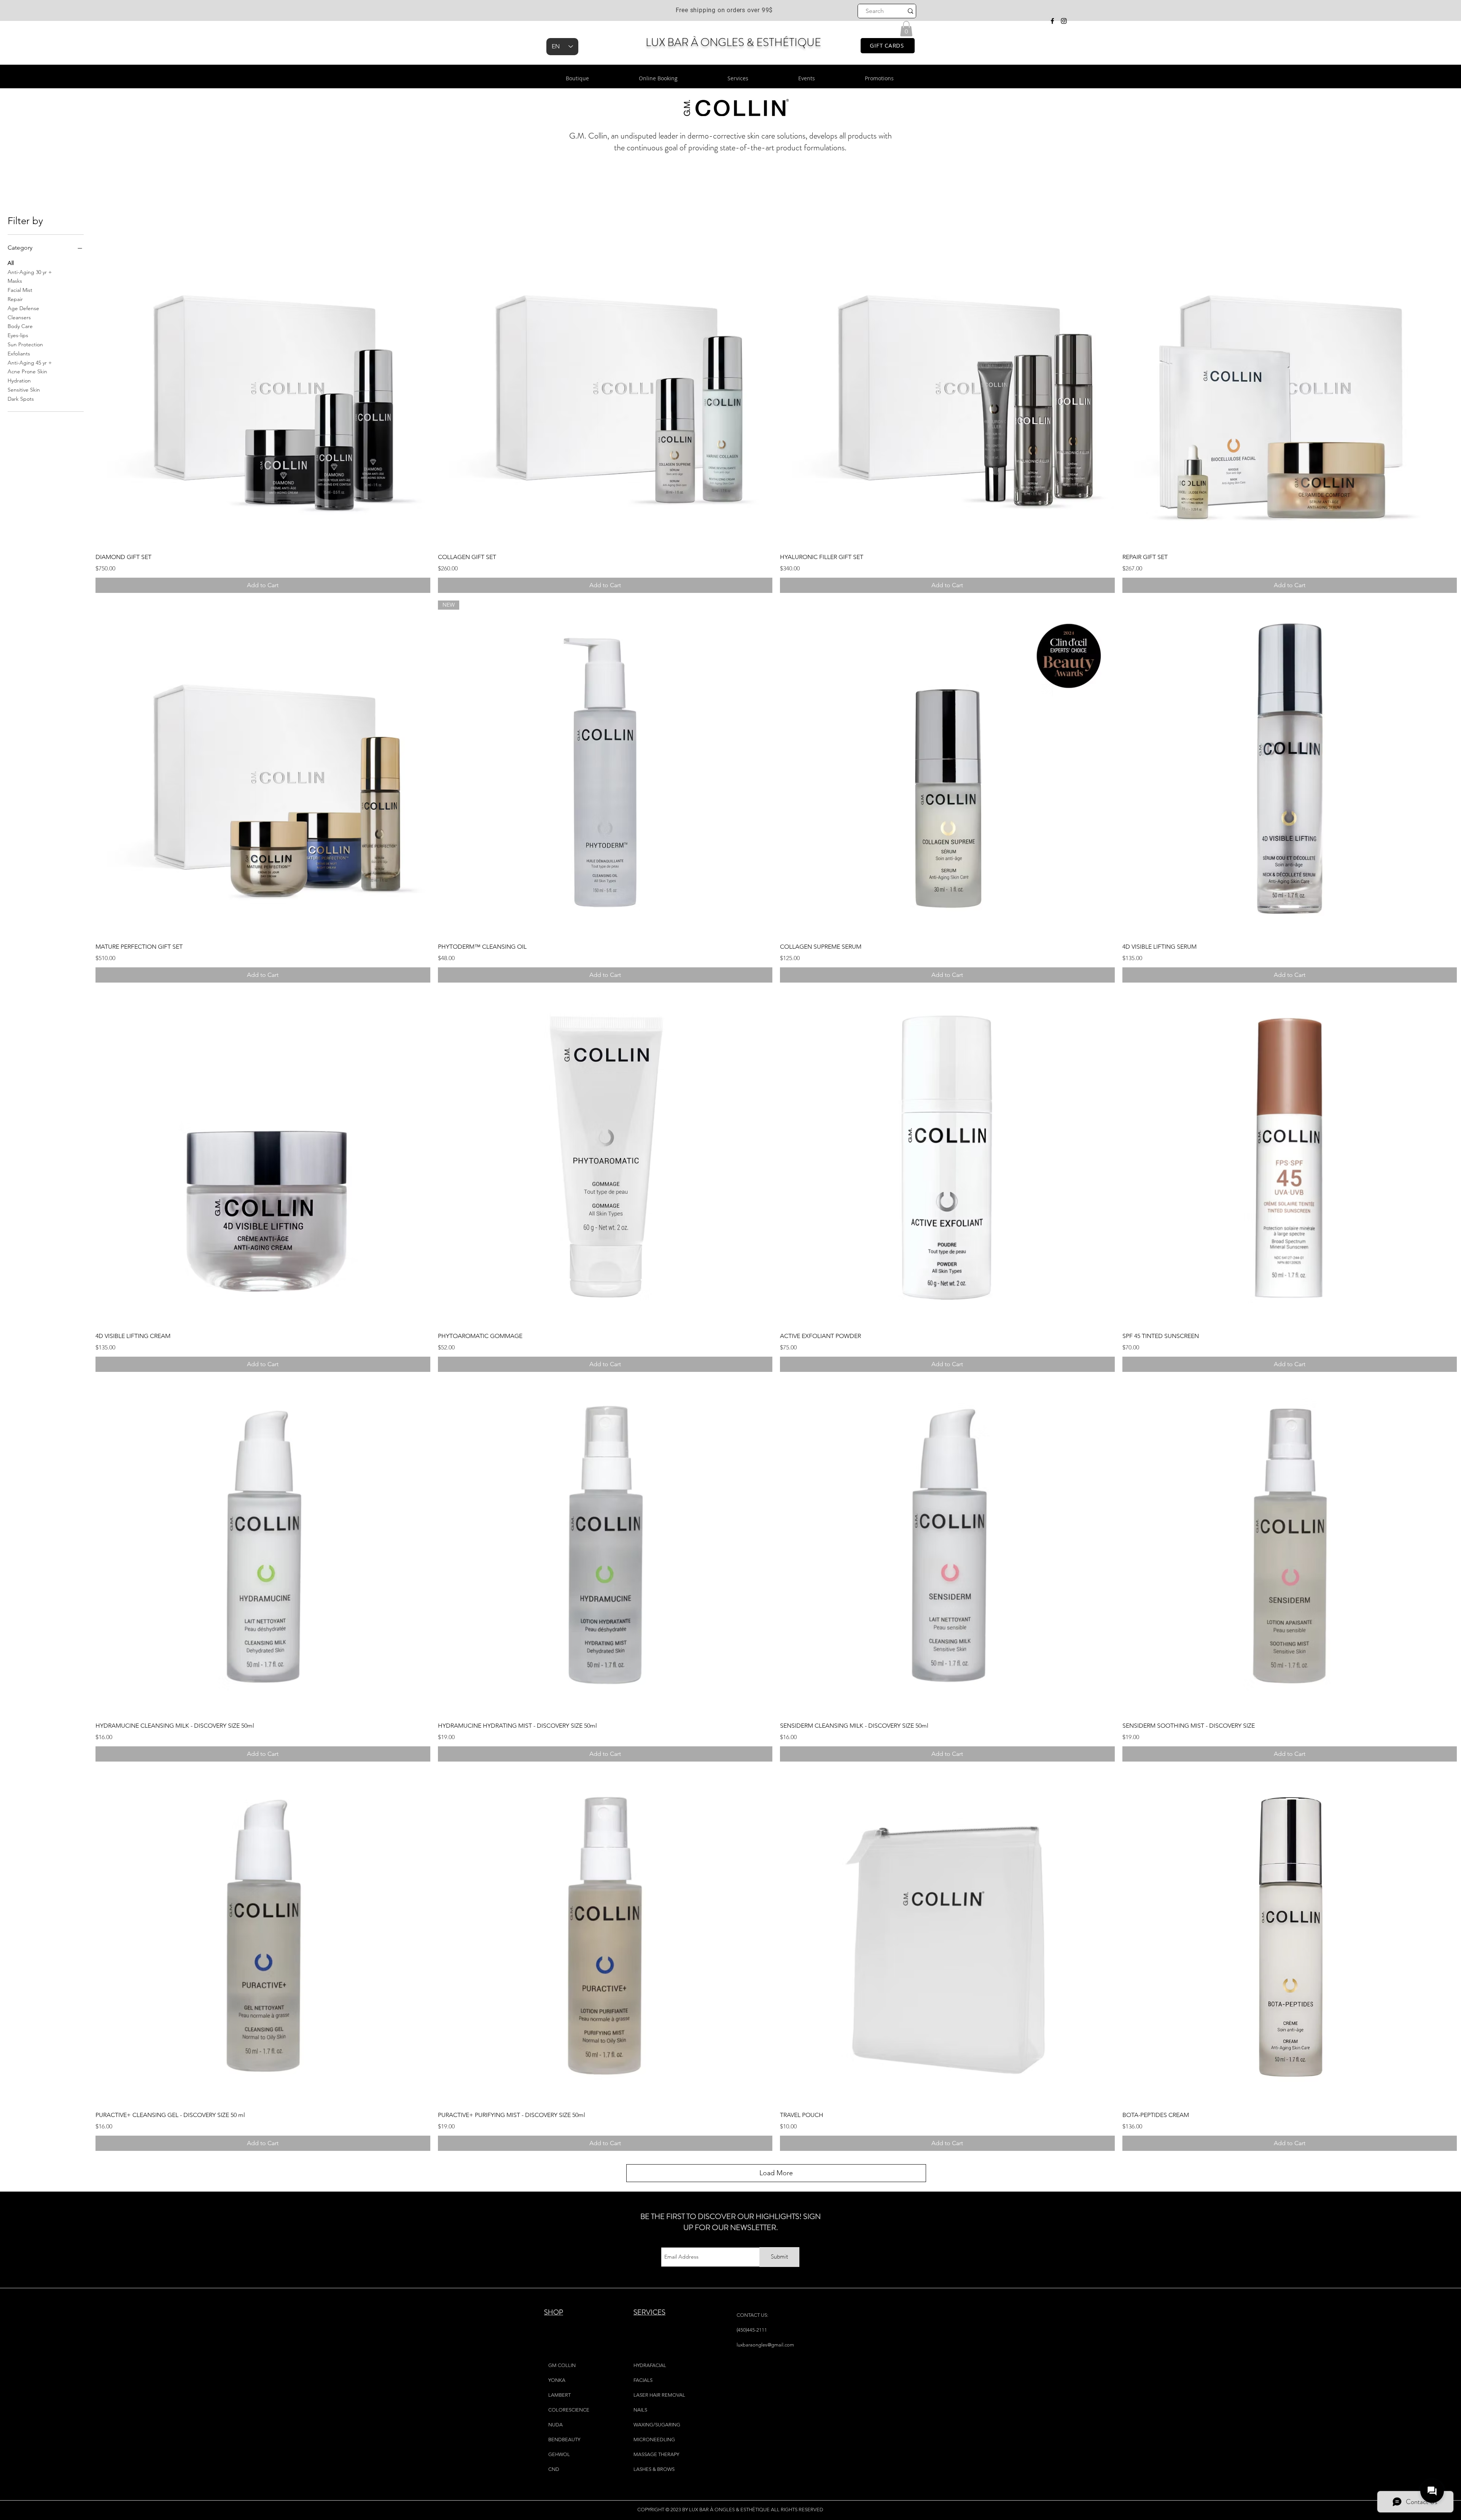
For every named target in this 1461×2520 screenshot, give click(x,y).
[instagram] (1064, 21)
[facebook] (1052, 21)
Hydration (19, 381)
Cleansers (19, 317)
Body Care (20, 326)
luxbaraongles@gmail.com (765, 2345)
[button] (906, 29)
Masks (15, 281)
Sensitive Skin (24, 390)
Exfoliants (19, 354)
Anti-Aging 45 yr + (30, 363)
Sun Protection (25, 344)
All (11, 263)
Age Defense (23, 308)
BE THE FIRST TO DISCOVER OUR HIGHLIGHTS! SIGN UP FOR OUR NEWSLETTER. (730, 2222)
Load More (776, 2173)
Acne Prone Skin (27, 371)
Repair (15, 299)
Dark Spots (21, 399)
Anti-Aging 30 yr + (30, 272)
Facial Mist (20, 290)
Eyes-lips (18, 335)
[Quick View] (263, 379)
